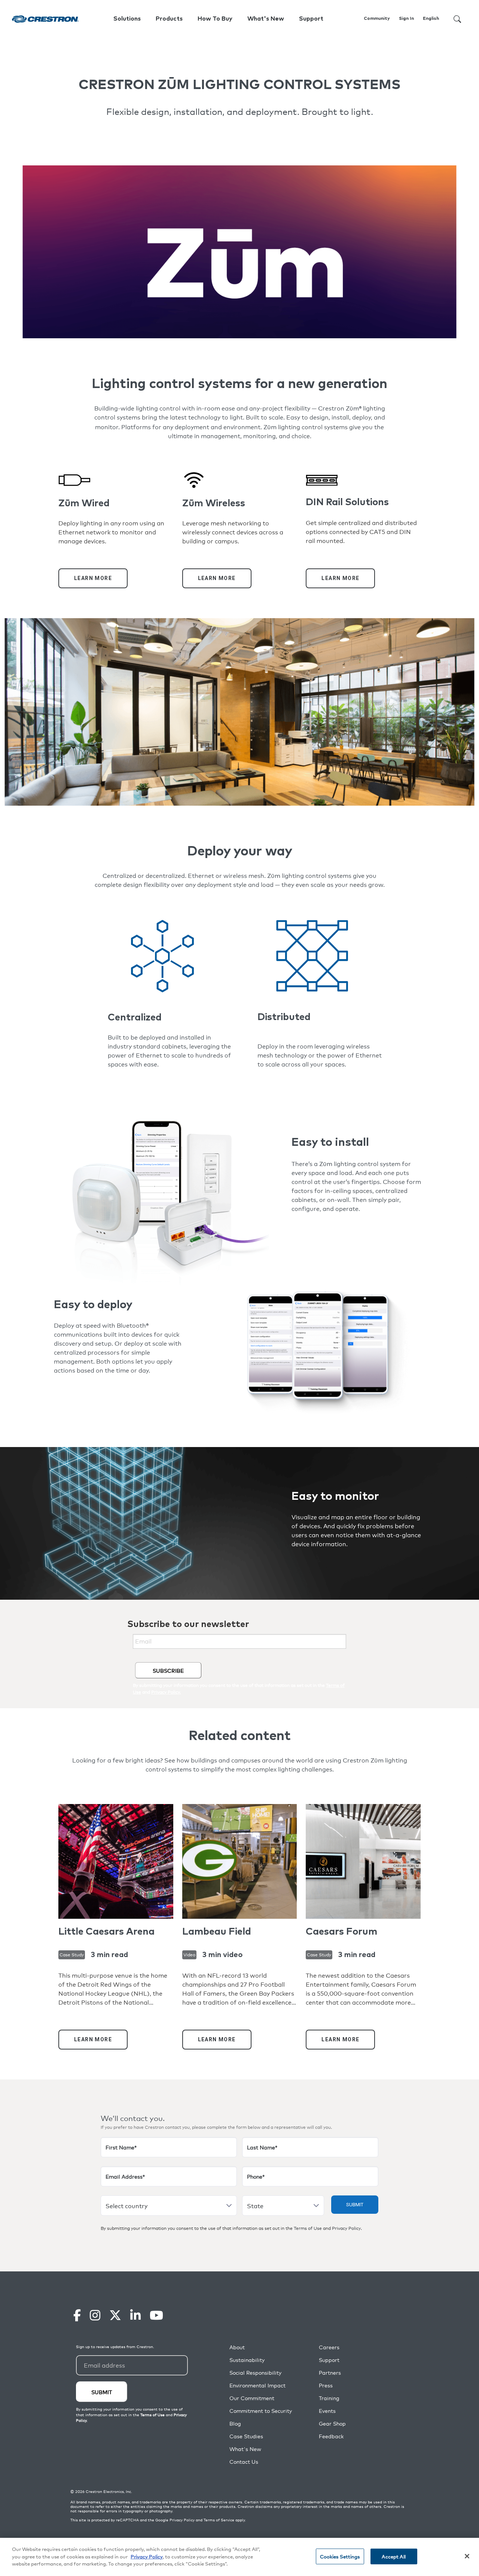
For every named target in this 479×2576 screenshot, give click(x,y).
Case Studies (246, 2436)
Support (329, 2360)
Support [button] (311, 19)
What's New (266, 19)
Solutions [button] (127, 19)
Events (327, 2411)
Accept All (393, 2556)
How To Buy (215, 19)
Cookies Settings (340, 2556)
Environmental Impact (257, 2385)
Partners (330, 2373)
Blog (235, 2424)
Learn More (93, 578)
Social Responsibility (255, 2373)
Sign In (406, 19)
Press (326, 2385)
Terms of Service (219, 2520)
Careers (329, 2347)
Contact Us (244, 2462)
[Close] (467, 2556)
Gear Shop (332, 2424)
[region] (239, 2557)
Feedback (331, 2436)
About (237, 2347)
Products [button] (169, 19)
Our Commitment (252, 2398)
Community (377, 19)
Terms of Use (308, 2228)
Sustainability (247, 2360)
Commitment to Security (261, 2411)
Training (329, 2398)
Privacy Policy (346, 2228)
